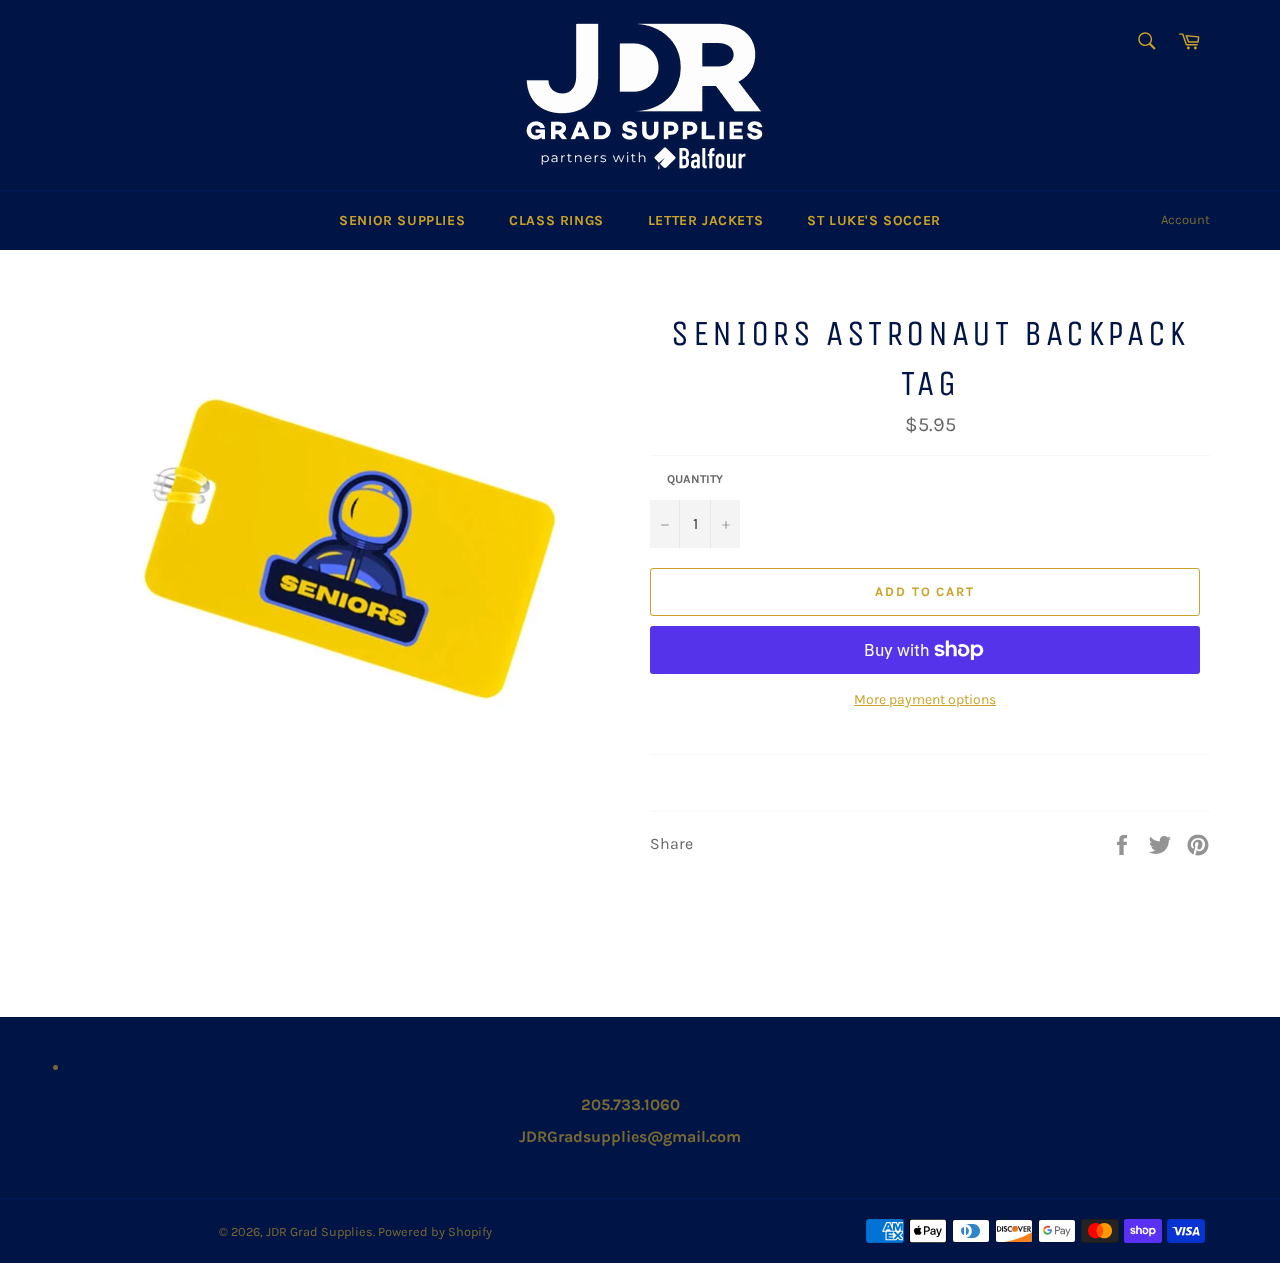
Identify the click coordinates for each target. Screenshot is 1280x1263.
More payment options (925, 699)
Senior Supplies (402, 220)
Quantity (695, 479)
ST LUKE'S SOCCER (874, 220)
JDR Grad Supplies (319, 1231)
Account (1185, 219)
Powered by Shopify (435, 1231)
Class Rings (556, 220)
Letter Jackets (705, 220)
